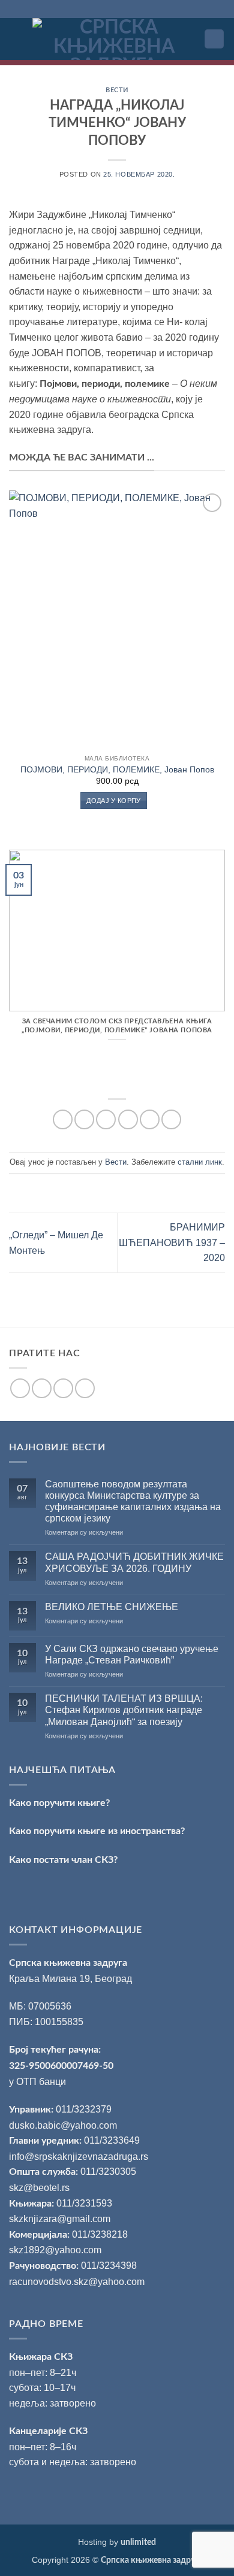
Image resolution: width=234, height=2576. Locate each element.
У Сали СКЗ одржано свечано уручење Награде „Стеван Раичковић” (132, 1654)
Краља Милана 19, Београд (70, 1979)
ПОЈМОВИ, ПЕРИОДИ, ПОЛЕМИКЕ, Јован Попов (117, 770)
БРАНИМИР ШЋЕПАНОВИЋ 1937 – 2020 (172, 1242)
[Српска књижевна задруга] (114, 39)
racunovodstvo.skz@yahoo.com (77, 2282)
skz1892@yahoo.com (55, 2250)
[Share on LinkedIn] (171, 1119)
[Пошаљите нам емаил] (63, 1388)
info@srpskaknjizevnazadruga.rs (80, 2157)
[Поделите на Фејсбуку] (84, 1119)
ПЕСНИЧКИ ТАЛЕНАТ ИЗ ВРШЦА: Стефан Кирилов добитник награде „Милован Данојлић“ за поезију (124, 1710)
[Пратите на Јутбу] (85, 1388)
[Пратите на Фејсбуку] (20, 1388)
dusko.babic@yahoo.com (63, 2125)
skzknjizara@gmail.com (60, 2219)
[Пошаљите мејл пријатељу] (128, 1119)
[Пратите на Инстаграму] (42, 1388)
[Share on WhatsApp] (63, 1119)
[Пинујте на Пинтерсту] (150, 1119)
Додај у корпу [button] (113, 801)
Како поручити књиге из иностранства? (97, 1831)
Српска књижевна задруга (68, 1963)
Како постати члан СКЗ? (63, 1860)
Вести (117, 90)
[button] (16, 39)
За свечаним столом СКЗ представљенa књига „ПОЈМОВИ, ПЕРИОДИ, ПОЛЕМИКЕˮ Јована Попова (117, 1026)
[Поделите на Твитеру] (106, 1119)
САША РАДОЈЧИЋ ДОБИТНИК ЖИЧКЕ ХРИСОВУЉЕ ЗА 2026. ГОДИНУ (134, 1562)
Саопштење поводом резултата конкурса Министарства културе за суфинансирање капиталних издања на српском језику (133, 1501)
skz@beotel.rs (39, 2188)
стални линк (200, 1162)
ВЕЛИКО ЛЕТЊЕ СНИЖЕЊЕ (112, 1607)
